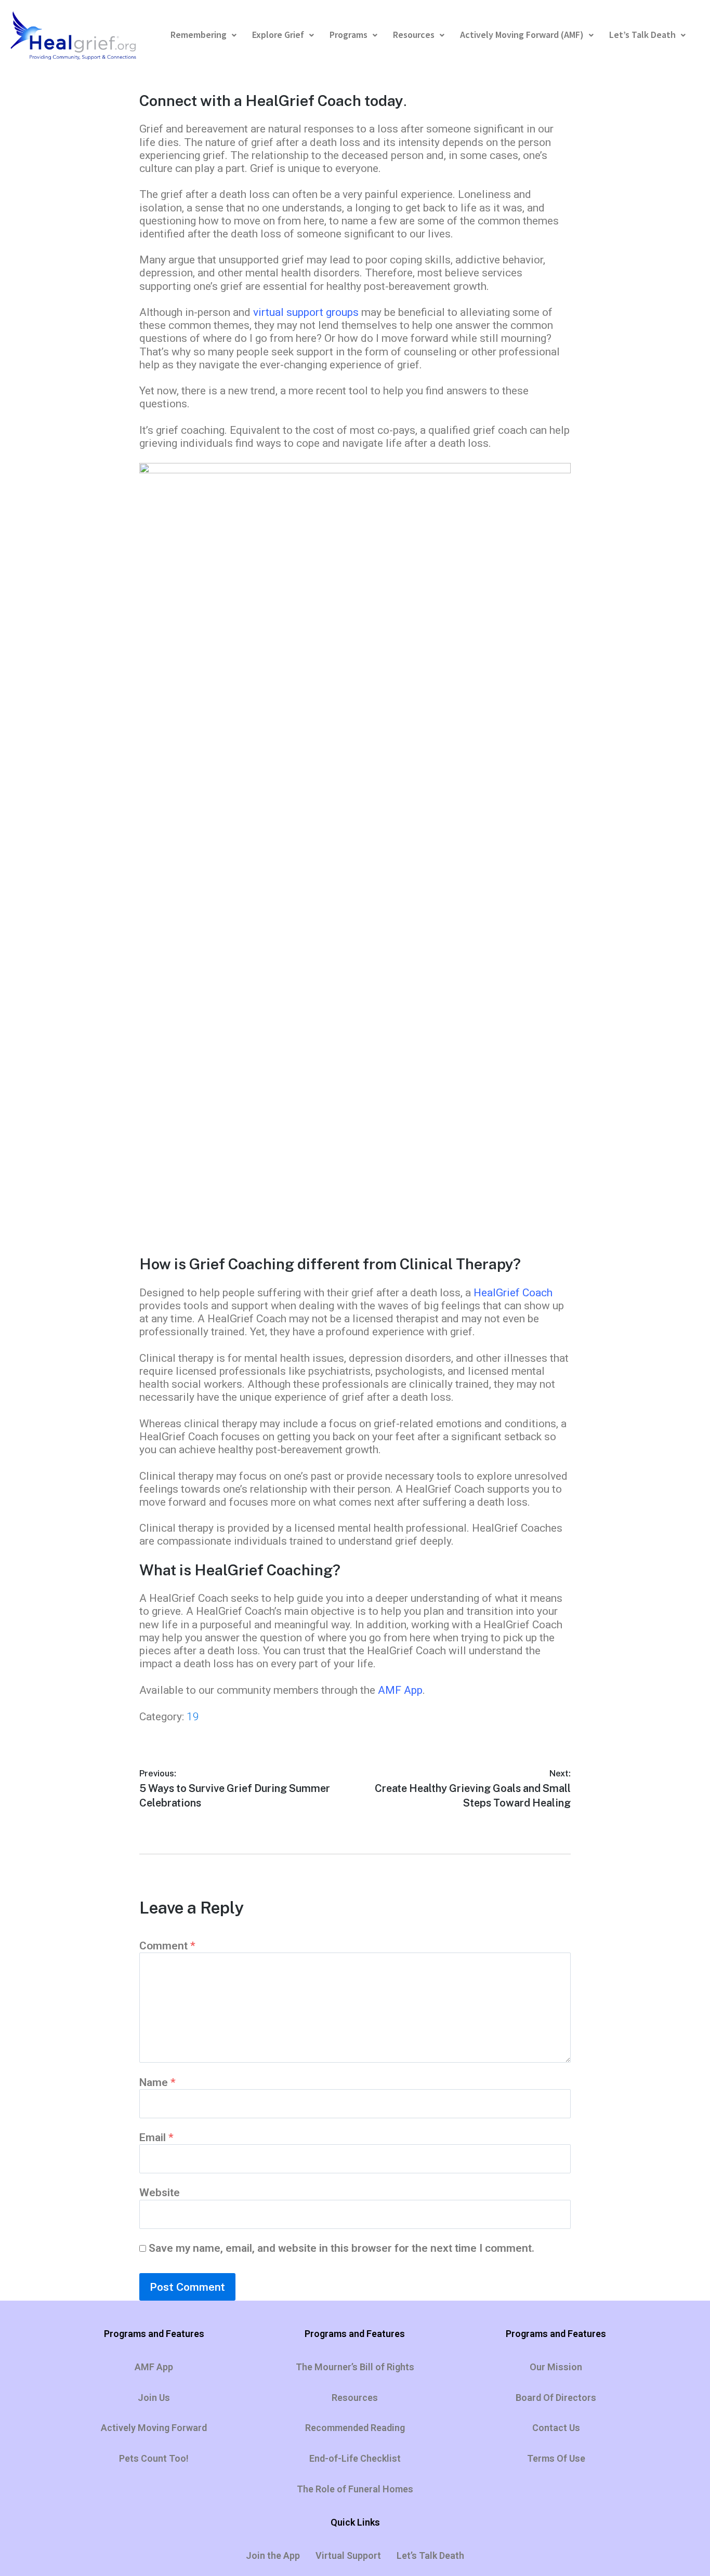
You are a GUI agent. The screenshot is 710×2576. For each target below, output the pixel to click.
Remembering (199, 35)
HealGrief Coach (513, 1293)
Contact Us (556, 2428)
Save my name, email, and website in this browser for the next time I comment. (341, 2248)
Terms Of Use (556, 2458)
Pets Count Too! (154, 2458)
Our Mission (556, 2367)
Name (157, 2082)
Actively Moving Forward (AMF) (522, 35)
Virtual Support (348, 2555)
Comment (167, 1946)
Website (160, 2193)
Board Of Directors (556, 2398)
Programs (349, 35)
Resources (414, 35)
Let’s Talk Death (642, 35)
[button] (203, 35)
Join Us (154, 2398)
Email (156, 2137)
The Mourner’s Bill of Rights (355, 2367)
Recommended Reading (355, 2428)
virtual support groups (306, 312)
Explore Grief (278, 35)
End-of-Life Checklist (355, 2458)
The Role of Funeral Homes (355, 2489)
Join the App (273, 2555)
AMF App (400, 1690)
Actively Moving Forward (154, 2428)
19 (193, 1717)
